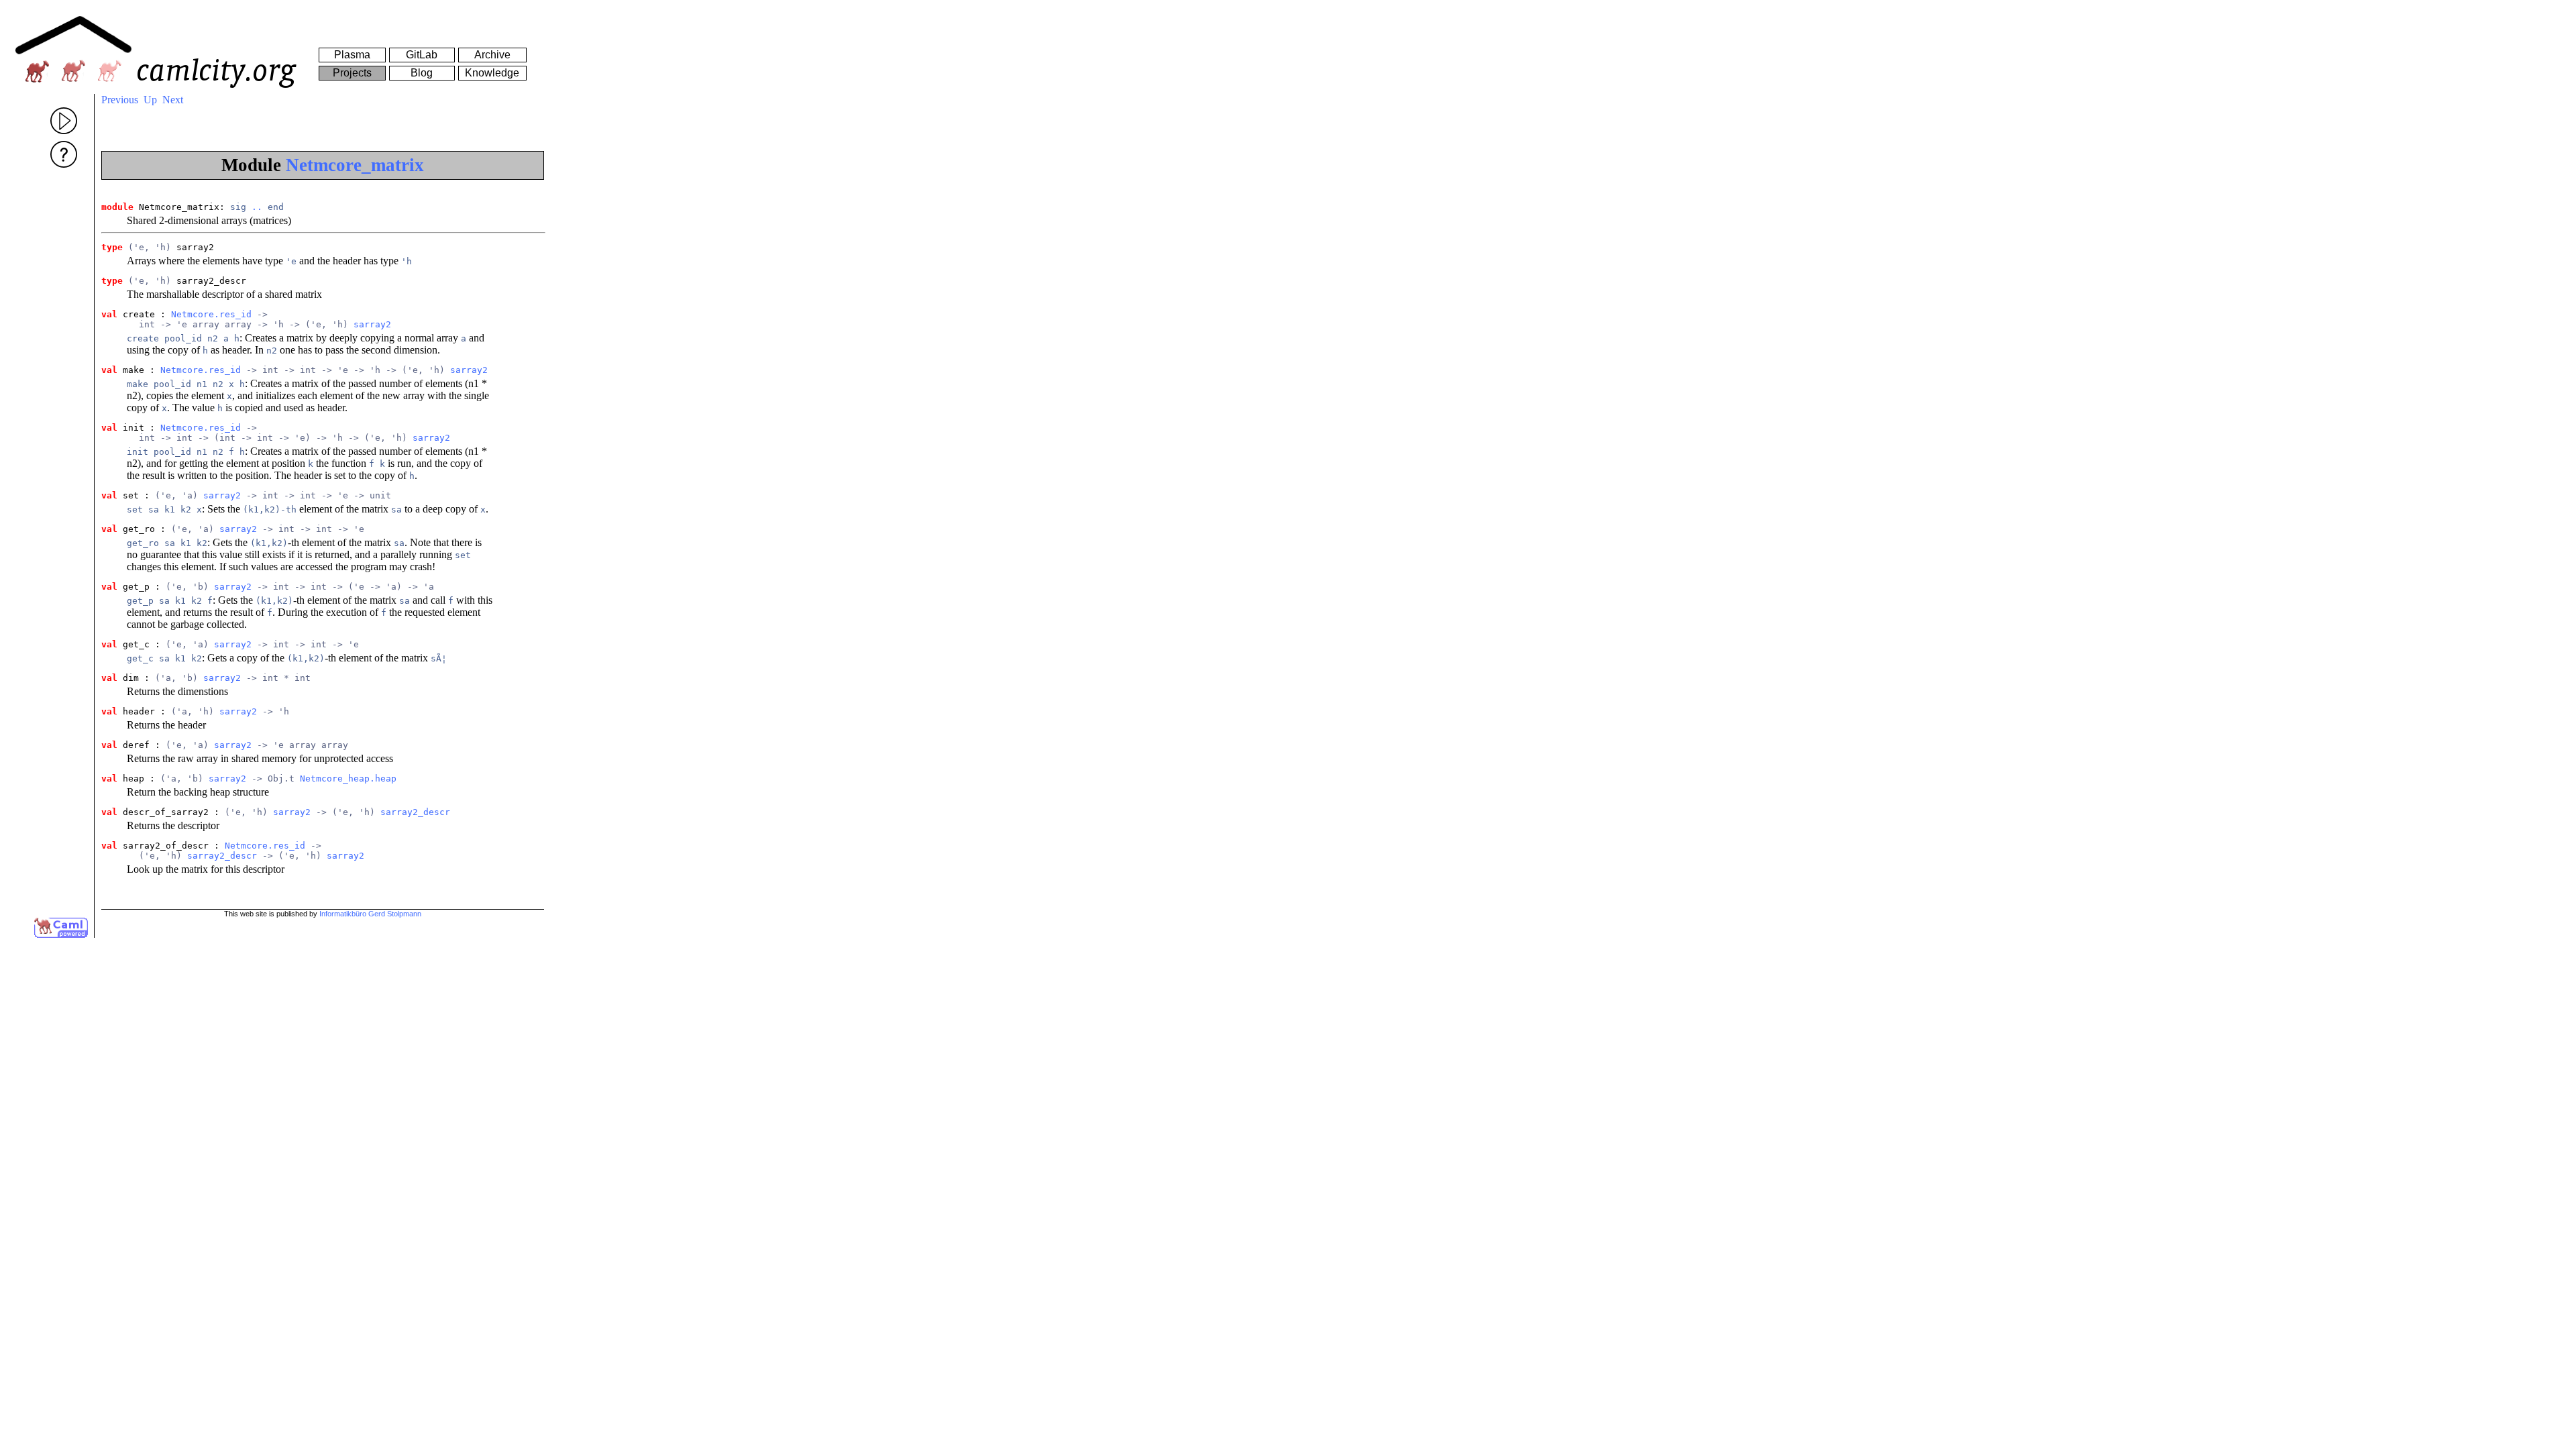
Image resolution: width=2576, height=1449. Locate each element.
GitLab (422, 55)
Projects (352, 73)
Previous (120, 100)
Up (150, 100)
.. (257, 207)
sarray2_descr (415, 812)
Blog (422, 73)
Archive (492, 55)
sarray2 (372, 324)
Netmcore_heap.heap (348, 779)
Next (173, 100)
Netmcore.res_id (211, 314)
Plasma (352, 55)
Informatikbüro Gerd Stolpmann (370, 914)
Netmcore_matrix (355, 165)
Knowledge (492, 73)
